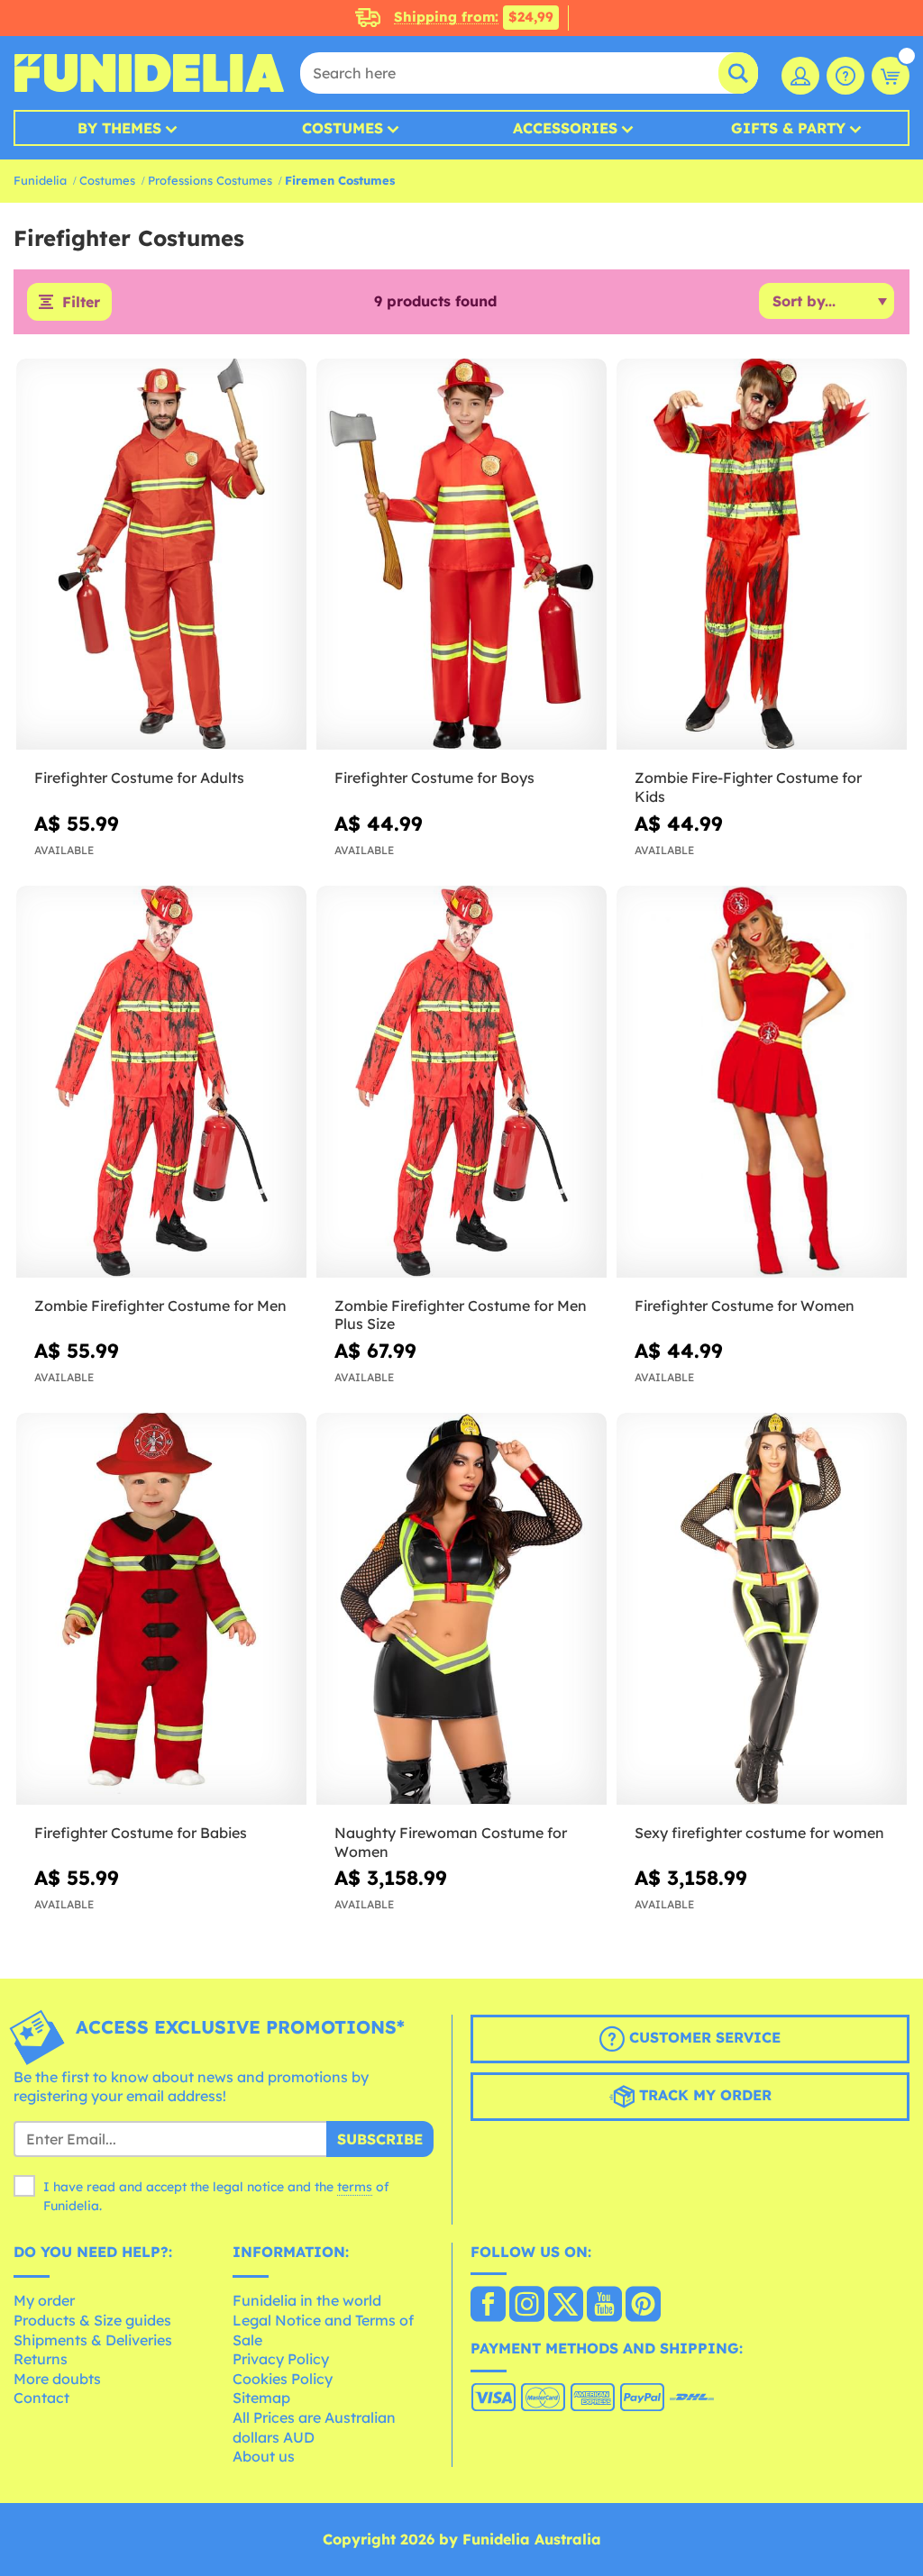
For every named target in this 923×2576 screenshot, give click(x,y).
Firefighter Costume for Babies (141, 1833)
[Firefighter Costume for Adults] (161, 555)
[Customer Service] (845, 76)
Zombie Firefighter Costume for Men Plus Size (461, 1315)
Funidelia (40, 180)
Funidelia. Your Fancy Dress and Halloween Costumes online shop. (149, 73)
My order (44, 2300)
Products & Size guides (92, 2320)
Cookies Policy (283, 2379)
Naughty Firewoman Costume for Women (451, 1842)
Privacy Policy (281, 2359)
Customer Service (703, 2037)
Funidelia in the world (307, 2300)
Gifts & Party (788, 128)
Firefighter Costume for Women (745, 1306)
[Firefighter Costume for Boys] (461, 555)
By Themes (119, 128)
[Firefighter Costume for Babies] (161, 1609)
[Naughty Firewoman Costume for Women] (461, 1609)
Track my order (703, 2095)
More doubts (57, 2379)
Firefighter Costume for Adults (139, 778)
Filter (81, 302)
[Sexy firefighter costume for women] (762, 1609)
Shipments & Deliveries (93, 2340)
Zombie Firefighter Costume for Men (160, 1306)
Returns (41, 2359)
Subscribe (380, 2139)
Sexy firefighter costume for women (759, 1833)
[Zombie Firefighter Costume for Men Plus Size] (461, 1082)
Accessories (565, 128)
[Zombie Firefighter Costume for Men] (161, 1082)
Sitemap (261, 2398)
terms (355, 2187)
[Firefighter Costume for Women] (762, 1082)
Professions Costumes (210, 180)
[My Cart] (891, 76)
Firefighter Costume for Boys (434, 778)
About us (264, 2456)
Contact (41, 2398)
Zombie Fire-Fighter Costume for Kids (748, 787)
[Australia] (488, 2306)
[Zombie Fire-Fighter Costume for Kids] (762, 555)
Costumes (343, 128)
